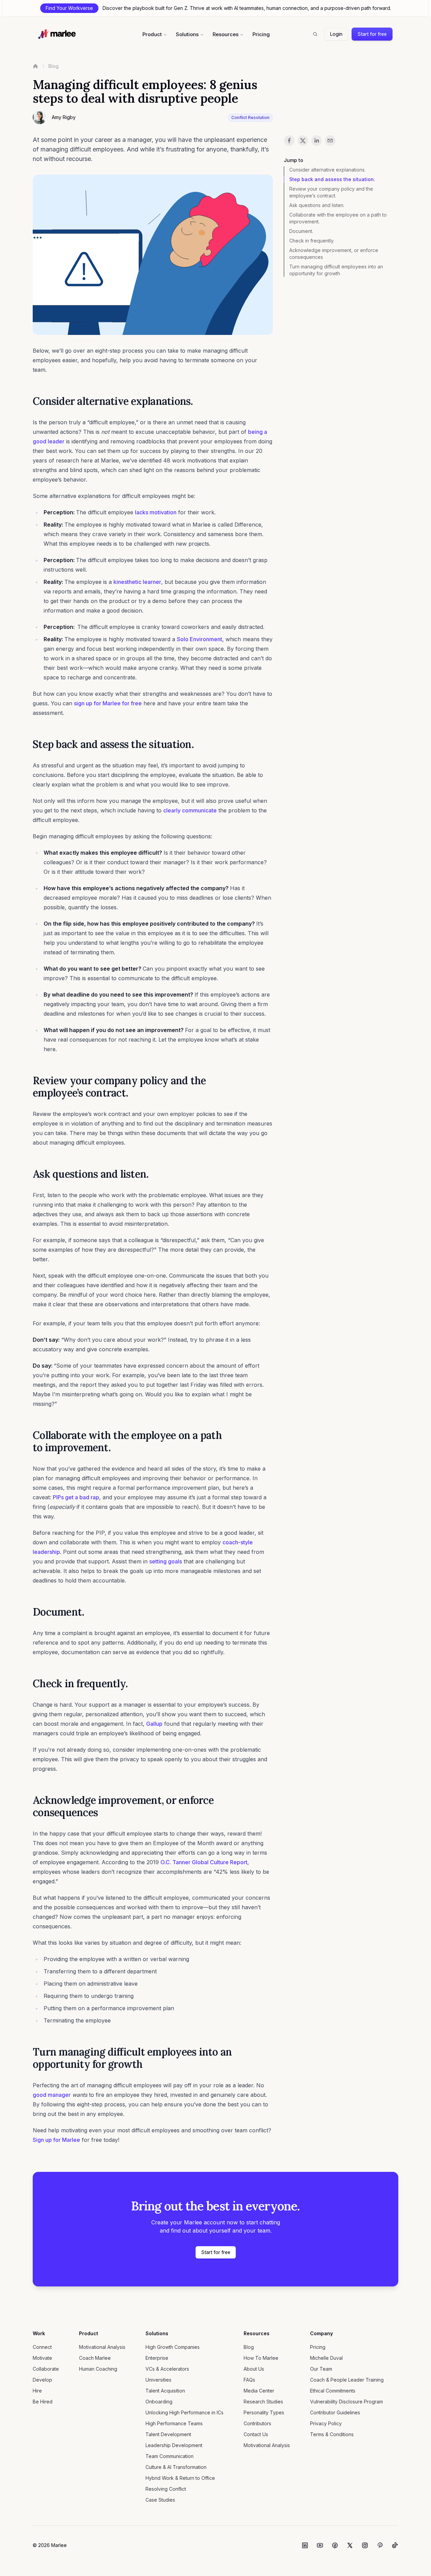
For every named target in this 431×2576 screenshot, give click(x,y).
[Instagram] (365, 2545)
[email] (330, 141)
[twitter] (303, 141)
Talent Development (168, 2434)
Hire (37, 2391)
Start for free (372, 34)
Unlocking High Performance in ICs (184, 2412)
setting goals (166, 1561)
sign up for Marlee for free (108, 703)
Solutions (187, 34)
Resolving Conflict (166, 2489)
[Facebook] (335, 2545)
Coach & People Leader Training (347, 2380)
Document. (301, 231)
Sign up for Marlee (56, 2140)
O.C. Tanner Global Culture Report (204, 1862)
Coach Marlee (95, 2358)
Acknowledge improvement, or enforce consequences (334, 254)
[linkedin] (317, 141)
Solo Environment (199, 639)
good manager (52, 2095)
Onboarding (159, 2402)
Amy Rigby (64, 117)
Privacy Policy (326, 2423)
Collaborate (46, 2369)
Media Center (259, 2391)
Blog (53, 66)
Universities (158, 2380)
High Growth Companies (173, 2347)
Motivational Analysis (102, 2347)
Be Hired (43, 2402)
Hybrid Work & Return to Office (180, 2478)
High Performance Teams (174, 2423)
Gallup (154, 1724)
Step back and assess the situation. (332, 179)
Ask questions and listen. (317, 205)
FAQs (249, 2380)
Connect (42, 2347)
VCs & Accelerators (167, 2369)
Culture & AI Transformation (176, 2467)
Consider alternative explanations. (327, 170)
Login (336, 34)
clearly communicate (190, 810)
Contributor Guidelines (335, 2412)
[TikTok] (395, 2545)
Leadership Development (174, 2445)
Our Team (321, 2369)
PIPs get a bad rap (76, 1497)
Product (152, 34)
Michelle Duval (326, 2358)
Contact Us (256, 2434)
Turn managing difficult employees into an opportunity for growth (336, 270)
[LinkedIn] (305, 2545)
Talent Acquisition (165, 2391)
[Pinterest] (380, 2545)
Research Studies (263, 2402)
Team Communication (170, 2456)
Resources (226, 34)
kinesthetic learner (137, 582)
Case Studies (160, 2500)
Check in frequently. (312, 241)
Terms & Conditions (332, 2434)
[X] (350, 2545)
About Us (254, 2369)
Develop (42, 2380)
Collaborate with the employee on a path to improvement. (338, 218)
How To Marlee (261, 2358)
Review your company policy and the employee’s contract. (331, 192)
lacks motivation (156, 512)
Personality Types (264, 2412)
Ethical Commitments (333, 2391)
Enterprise (157, 2358)
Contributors (257, 2423)
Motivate (42, 2358)
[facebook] (289, 141)
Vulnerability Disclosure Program (347, 2402)
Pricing (261, 34)
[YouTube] (320, 2545)
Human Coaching (98, 2369)
